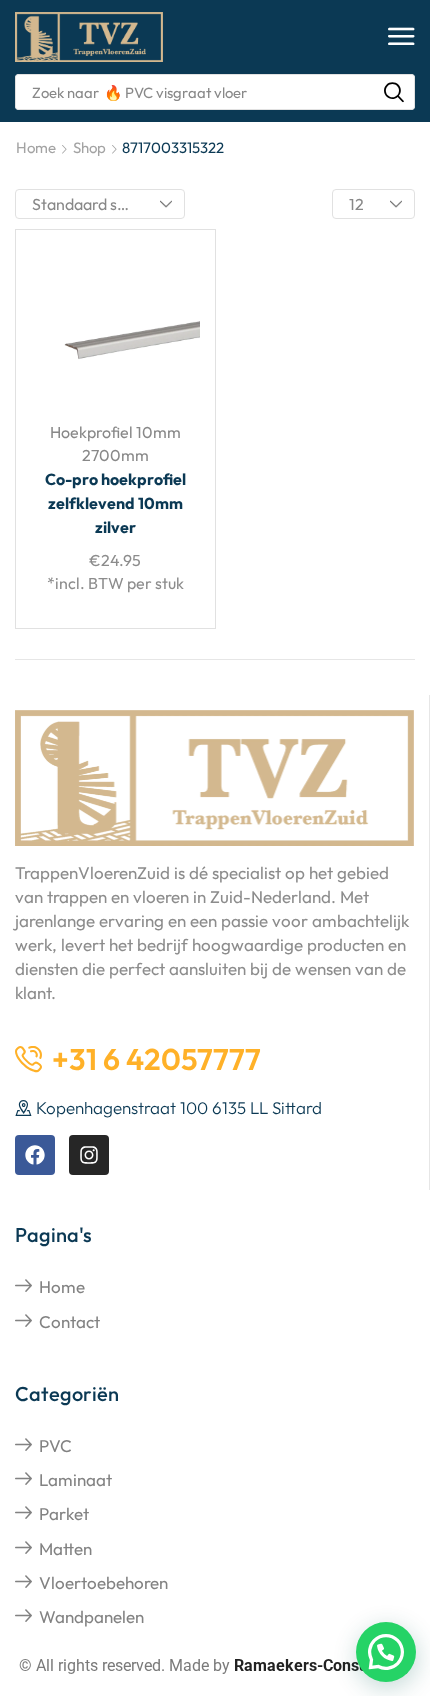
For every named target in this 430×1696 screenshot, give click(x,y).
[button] (401, 37)
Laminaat (75, 1479)
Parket (64, 1513)
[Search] (394, 92)
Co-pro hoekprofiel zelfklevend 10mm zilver (115, 503)
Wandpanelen (91, 1616)
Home (36, 147)
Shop (89, 147)
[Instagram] (89, 1155)
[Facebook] (35, 1155)
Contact (69, 1321)
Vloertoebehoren (103, 1582)
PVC (55, 1445)
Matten (65, 1548)
